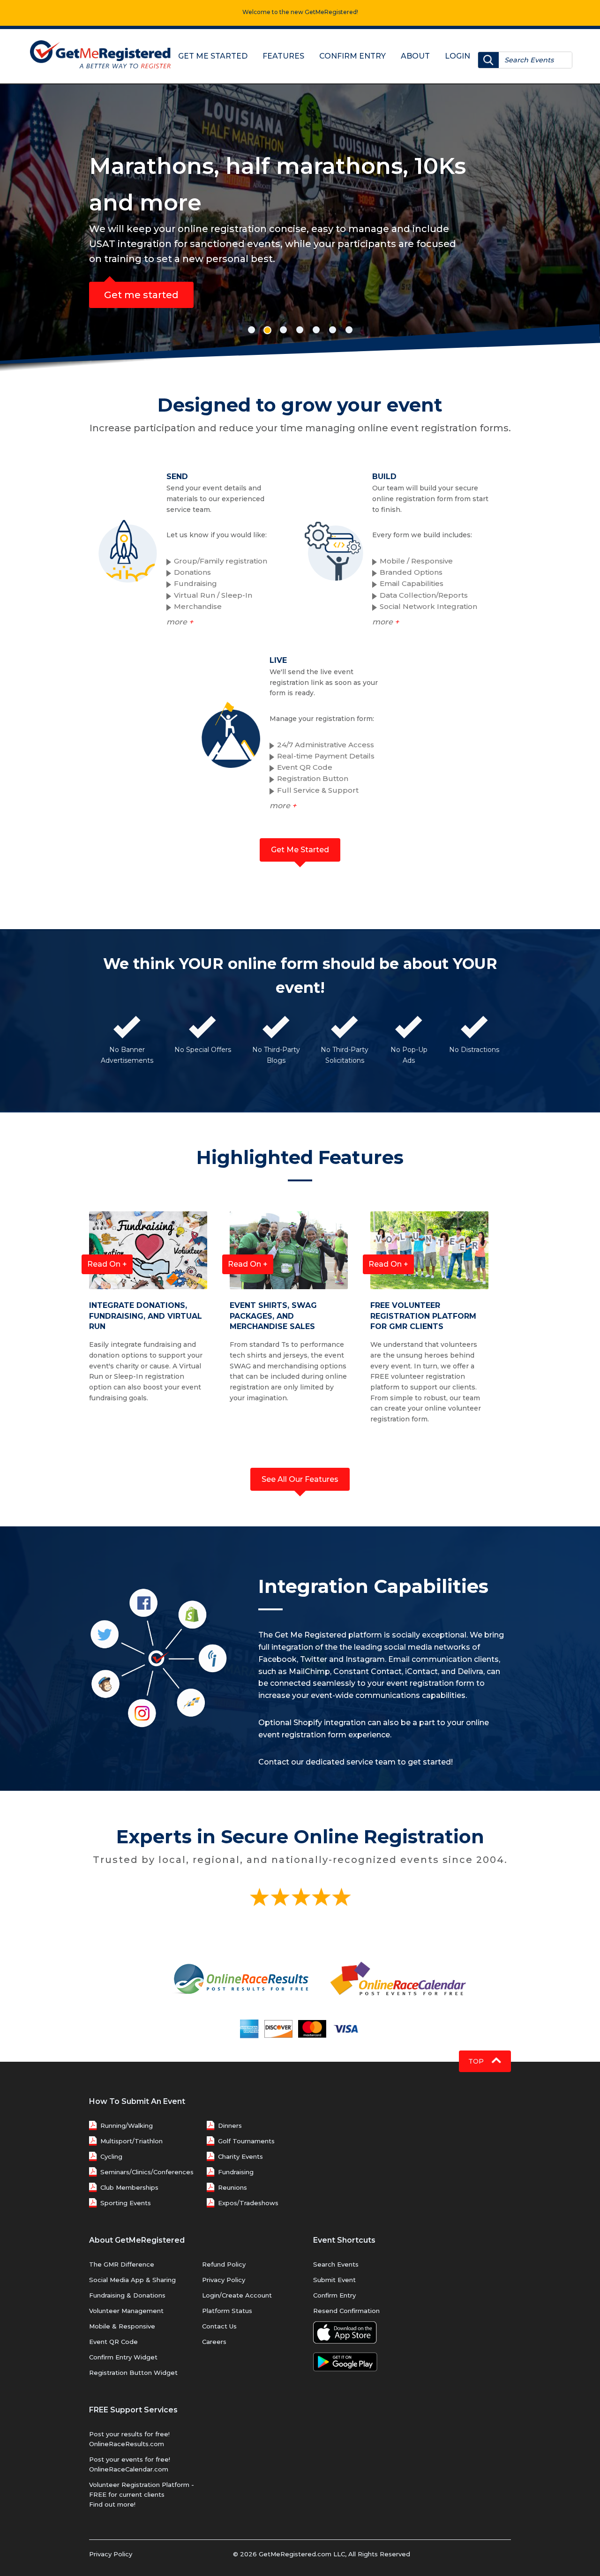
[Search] (488, 60)
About (415, 56)
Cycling (111, 2156)
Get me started (445, 258)
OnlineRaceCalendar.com (129, 2469)
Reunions (232, 2187)
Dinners (230, 2125)
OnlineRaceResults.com (127, 2444)
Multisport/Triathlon (131, 2141)
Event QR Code (113, 2342)
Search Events (336, 2264)
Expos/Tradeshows (248, 2203)
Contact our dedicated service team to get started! (356, 1762)
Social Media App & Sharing (132, 2280)
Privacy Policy (224, 2280)
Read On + (107, 1264)
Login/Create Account (237, 2295)
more (180, 622)
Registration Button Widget (133, 2373)
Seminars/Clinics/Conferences (147, 2172)
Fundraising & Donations (127, 2295)
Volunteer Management (126, 2311)
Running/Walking (127, 2125)
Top (477, 2061)
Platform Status (227, 2311)
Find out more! (112, 2504)
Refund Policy (224, 2264)
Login (457, 56)
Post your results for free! (129, 2434)
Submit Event (334, 2280)
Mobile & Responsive (122, 2326)
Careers (214, 2342)
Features (283, 56)
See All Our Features (300, 1479)
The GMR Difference (122, 2264)
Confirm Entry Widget (123, 2357)
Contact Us (219, 2326)
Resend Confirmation (346, 2311)
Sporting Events (126, 2203)
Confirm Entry (352, 56)
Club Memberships (129, 2187)
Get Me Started (213, 56)
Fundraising (236, 2172)
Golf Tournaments (246, 2141)
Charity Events (240, 2156)
